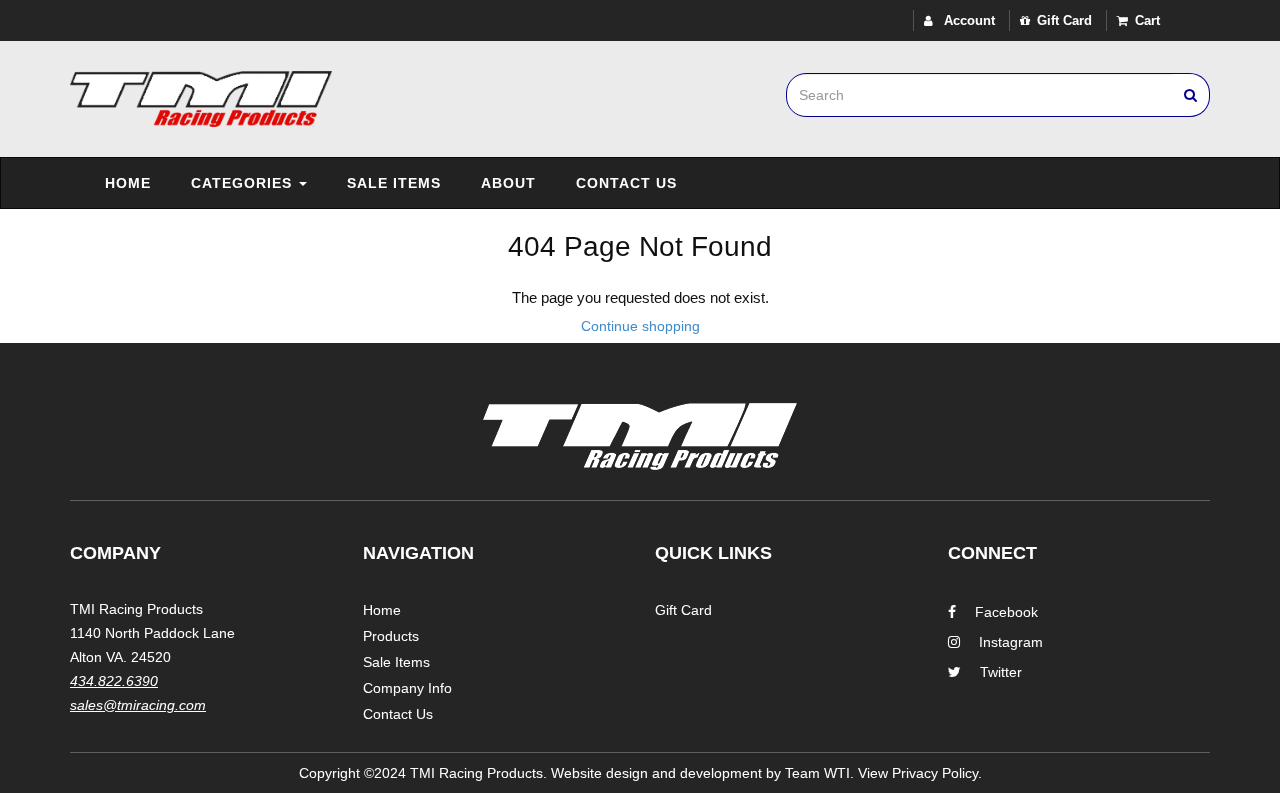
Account (967, 20)
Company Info (407, 688)
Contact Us (626, 183)
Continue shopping (640, 326)
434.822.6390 (114, 681)
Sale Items (394, 183)
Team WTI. (819, 773)
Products (391, 636)
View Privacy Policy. (920, 773)
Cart (1147, 20)
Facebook (1006, 612)
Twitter (1001, 672)
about (508, 183)
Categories (244, 183)
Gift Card (1064, 20)
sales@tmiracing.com (138, 705)
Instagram (1011, 642)
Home (128, 183)
